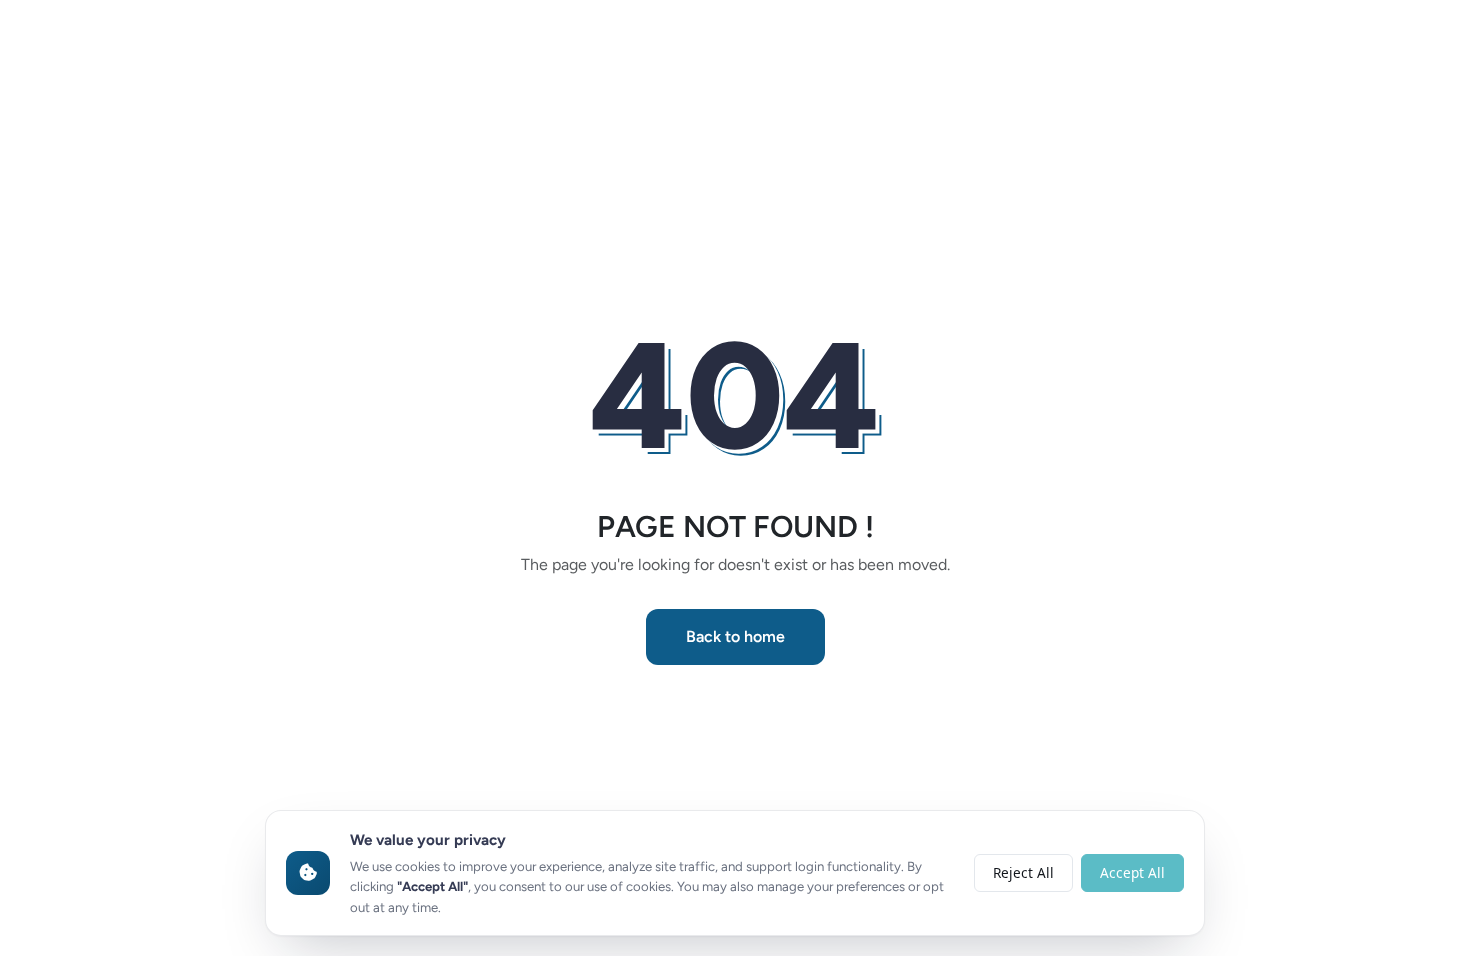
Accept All (1132, 872)
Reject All (1023, 872)
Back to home (735, 636)
